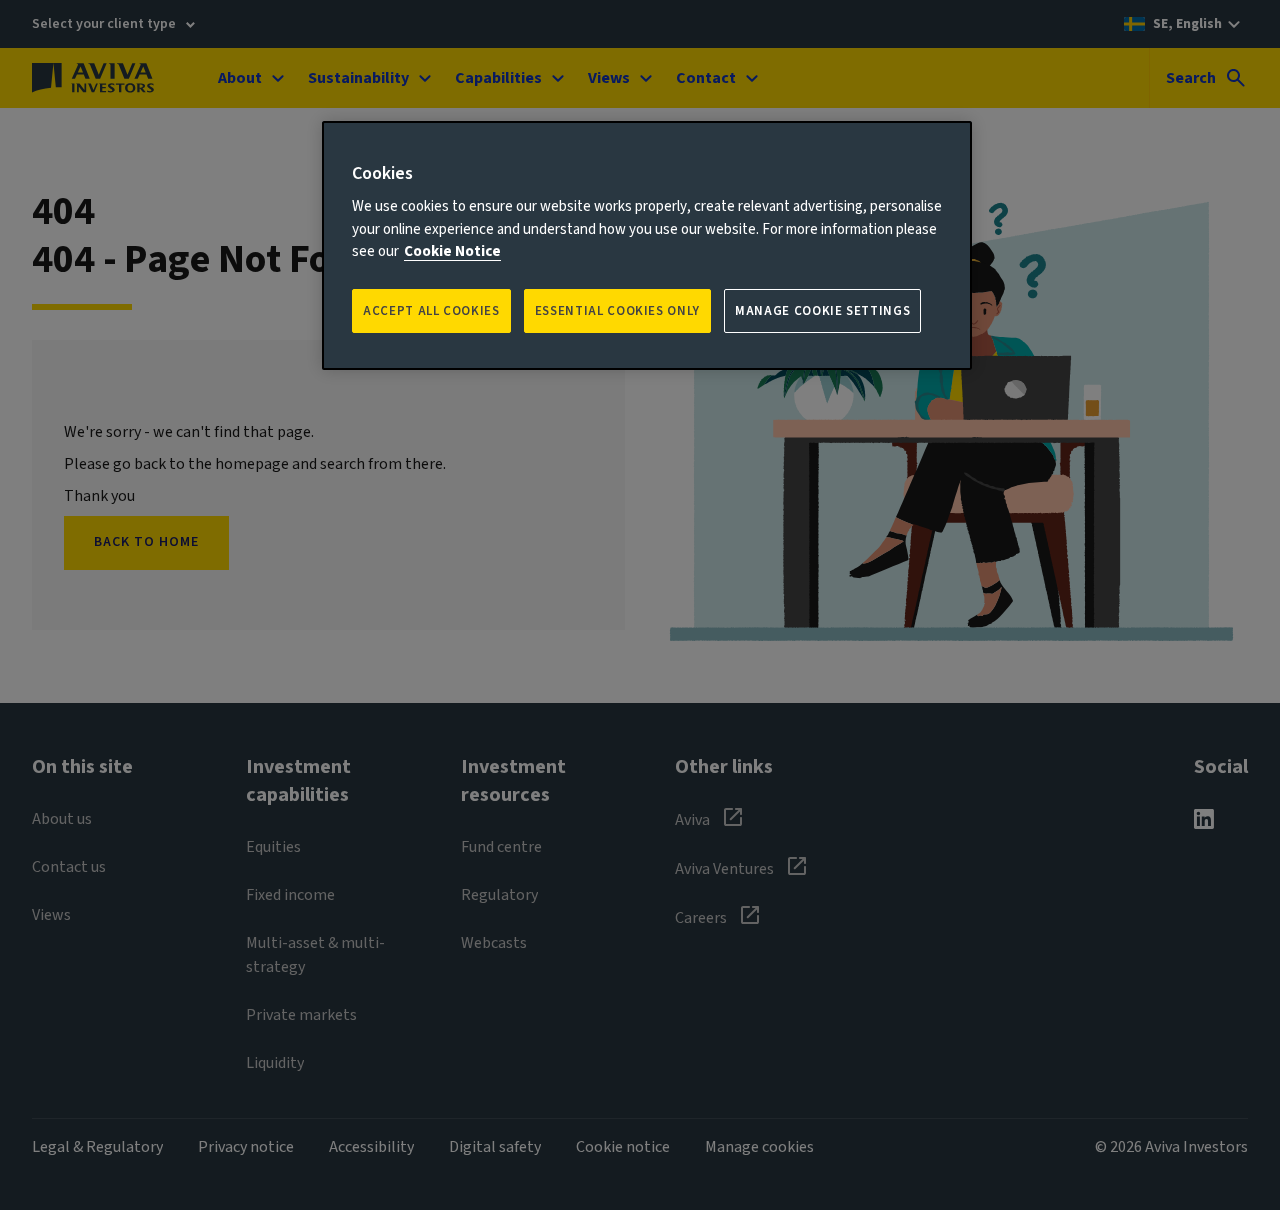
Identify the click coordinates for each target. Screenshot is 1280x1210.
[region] (647, 245)
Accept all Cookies (431, 311)
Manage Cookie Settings (822, 311)
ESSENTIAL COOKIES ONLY (617, 311)
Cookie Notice (452, 251)
